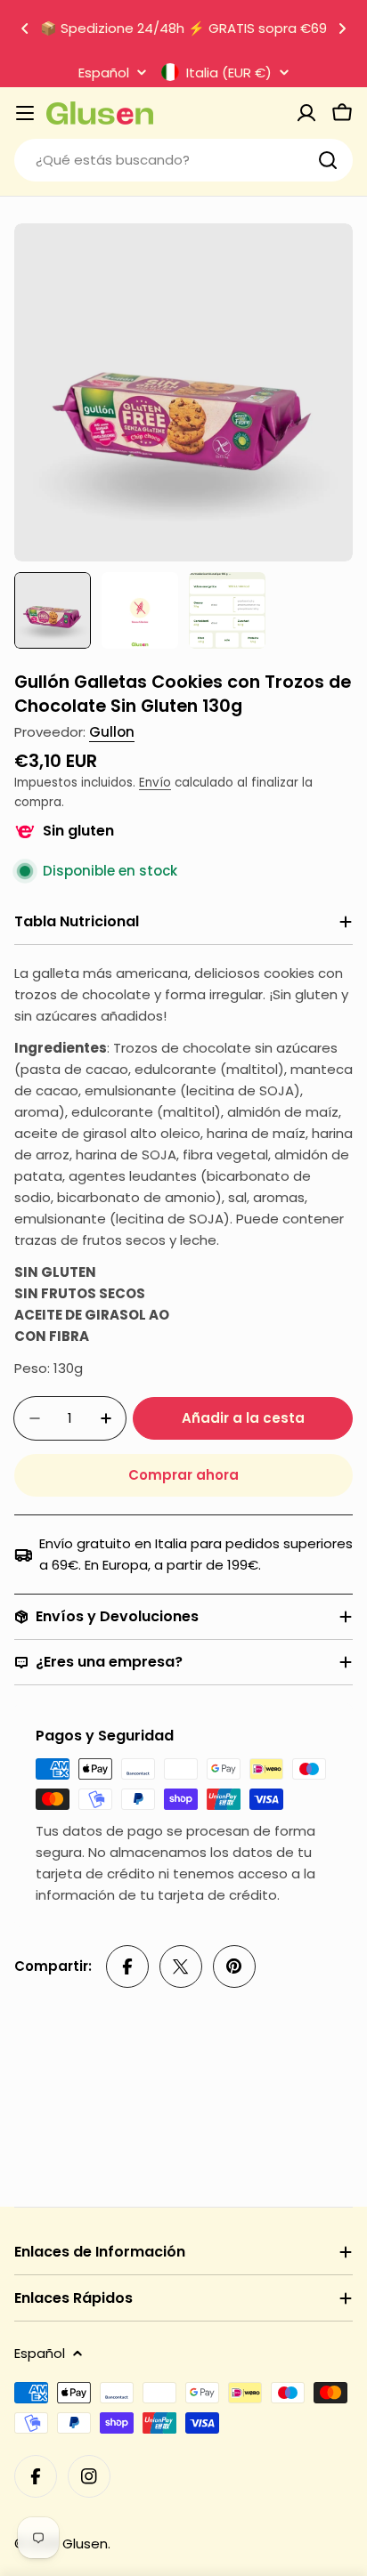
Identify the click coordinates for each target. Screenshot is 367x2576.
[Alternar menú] (25, 113)
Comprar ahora (183, 1475)
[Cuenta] (306, 113)
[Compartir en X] (181, 1966)
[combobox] (183, 160)
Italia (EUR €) (229, 72)
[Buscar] (328, 160)
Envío (155, 783)
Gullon (112, 732)
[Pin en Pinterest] (234, 1966)
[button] (25, 28)
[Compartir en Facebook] (127, 1966)
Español (104, 73)
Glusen (85, 2544)
